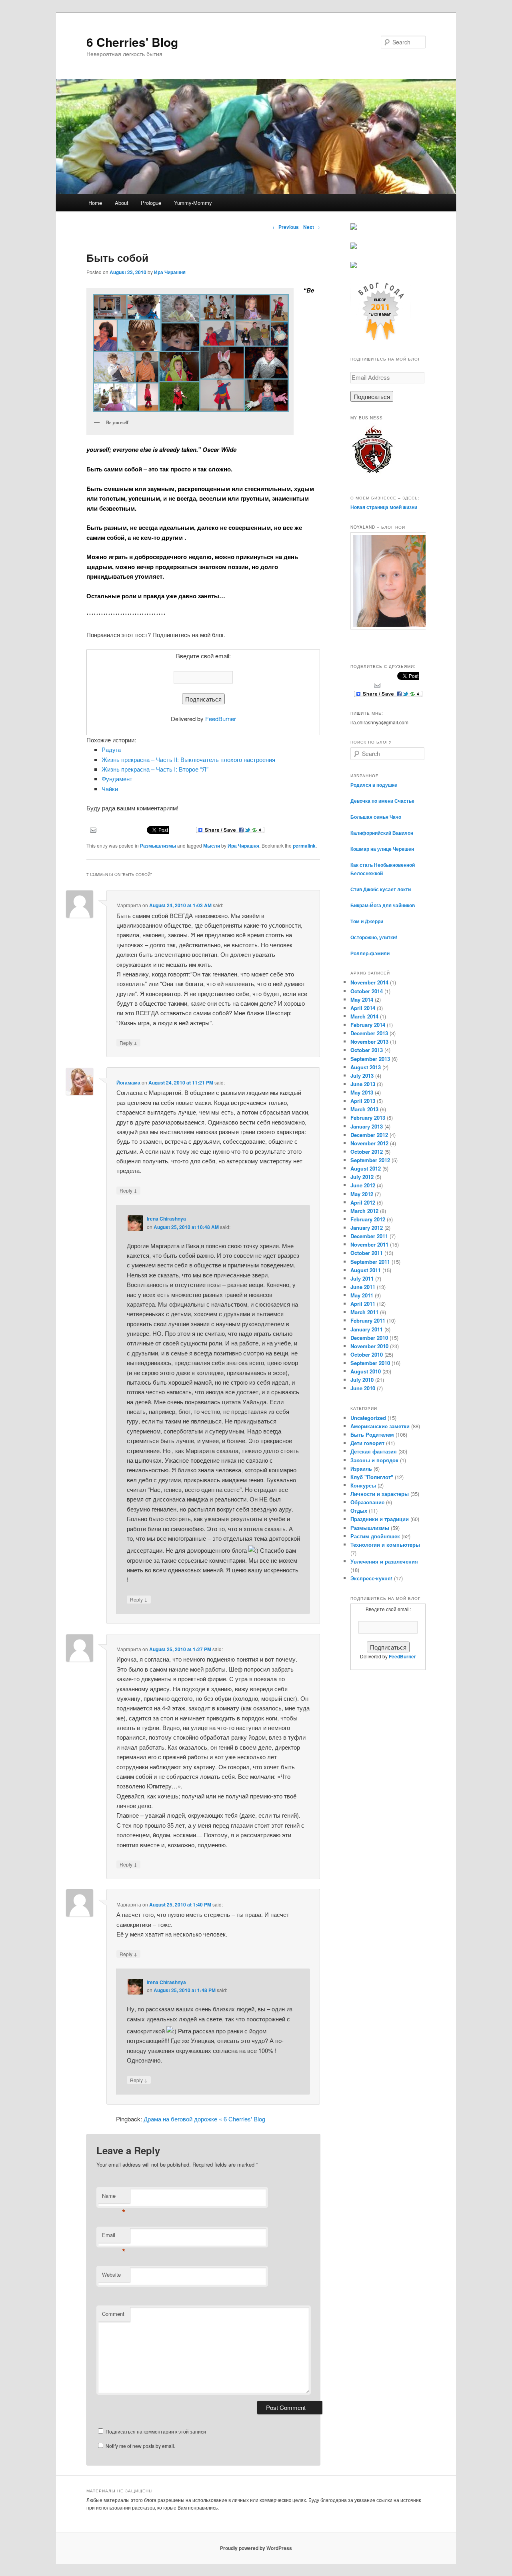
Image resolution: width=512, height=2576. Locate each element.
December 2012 (369, 1135)
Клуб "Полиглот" (372, 1477)
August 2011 (366, 1270)
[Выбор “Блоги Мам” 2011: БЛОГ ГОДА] (380, 339)
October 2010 (367, 1354)
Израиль (361, 1468)
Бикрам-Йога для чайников (383, 905)
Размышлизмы (158, 846)
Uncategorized (368, 1418)
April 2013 (363, 1101)
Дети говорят (367, 1443)
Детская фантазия (374, 1451)
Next (312, 227)
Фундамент (117, 779)
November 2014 (369, 982)
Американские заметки (380, 1426)
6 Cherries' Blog (132, 42)
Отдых (359, 1511)
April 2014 (363, 1008)
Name (114, 2198)
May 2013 (362, 1092)
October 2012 (367, 1152)
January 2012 (367, 1228)
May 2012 (362, 1194)
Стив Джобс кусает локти (381, 889)
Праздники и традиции (380, 1519)
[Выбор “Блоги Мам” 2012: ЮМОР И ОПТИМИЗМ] (354, 247)
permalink (304, 846)
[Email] (93, 829)
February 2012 (368, 1219)
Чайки (110, 789)
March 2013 (364, 1109)
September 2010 (370, 1363)
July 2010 (362, 1380)
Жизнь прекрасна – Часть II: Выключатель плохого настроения (188, 759)
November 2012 (369, 1143)
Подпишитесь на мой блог (385, 359)
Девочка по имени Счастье (382, 801)
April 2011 (363, 1304)
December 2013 (369, 1033)
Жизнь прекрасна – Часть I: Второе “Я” (155, 769)
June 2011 (363, 1287)
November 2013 (369, 1041)
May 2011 (362, 1295)
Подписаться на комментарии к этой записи (156, 2431)
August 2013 (366, 1067)
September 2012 (370, 1160)
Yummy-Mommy (193, 203)
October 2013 (367, 1050)
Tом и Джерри (367, 921)
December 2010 (369, 1338)
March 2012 (364, 1211)
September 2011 (370, 1262)
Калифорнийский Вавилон (382, 833)
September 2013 (370, 1059)
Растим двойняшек (375, 1536)
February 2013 (368, 1118)
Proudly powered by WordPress (256, 2548)
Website (111, 2274)
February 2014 (368, 1025)
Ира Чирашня (170, 272)
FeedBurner (221, 719)
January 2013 (367, 1126)
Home (95, 203)
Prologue (151, 203)
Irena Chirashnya (166, 1219)
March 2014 (364, 1016)
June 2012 (363, 1185)
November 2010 (369, 1346)
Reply (128, 1042)
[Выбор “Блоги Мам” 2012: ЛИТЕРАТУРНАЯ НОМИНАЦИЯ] (354, 266)
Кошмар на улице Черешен (382, 849)
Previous (286, 227)
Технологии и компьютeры (385, 1545)
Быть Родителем (372, 1434)
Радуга (111, 749)
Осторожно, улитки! (374, 937)
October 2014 (367, 991)
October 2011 (367, 1253)
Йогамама (128, 1083)
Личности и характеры (380, 1494)
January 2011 (367, 1329)
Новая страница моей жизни (384, 507)
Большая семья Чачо (376, 817)
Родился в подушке (374, 785)
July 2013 (362, 1076)
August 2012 (366, 1168)
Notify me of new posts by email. (140, 2446)
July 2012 (362, 1177)
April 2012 (363, 1202)
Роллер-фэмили (370, 953)
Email (114, 2237)
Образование (367, 1502)
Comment (113, 2314)
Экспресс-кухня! (371, 1578)
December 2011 (369, 1236)
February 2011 (368, 1320)
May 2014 (362, 999)
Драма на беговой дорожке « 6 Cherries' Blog (204, 2119)
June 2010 (363, 1388)
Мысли (212, 846)
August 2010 (366, 1371)
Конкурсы (363, 1485)
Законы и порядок (374, 1460)
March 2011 (364, 1312)
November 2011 (369, 1244)
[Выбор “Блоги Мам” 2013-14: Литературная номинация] (354, 228)
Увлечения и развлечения (384, 1561)
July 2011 (362, 1278)
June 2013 (363, 1084)
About (122, 203)
